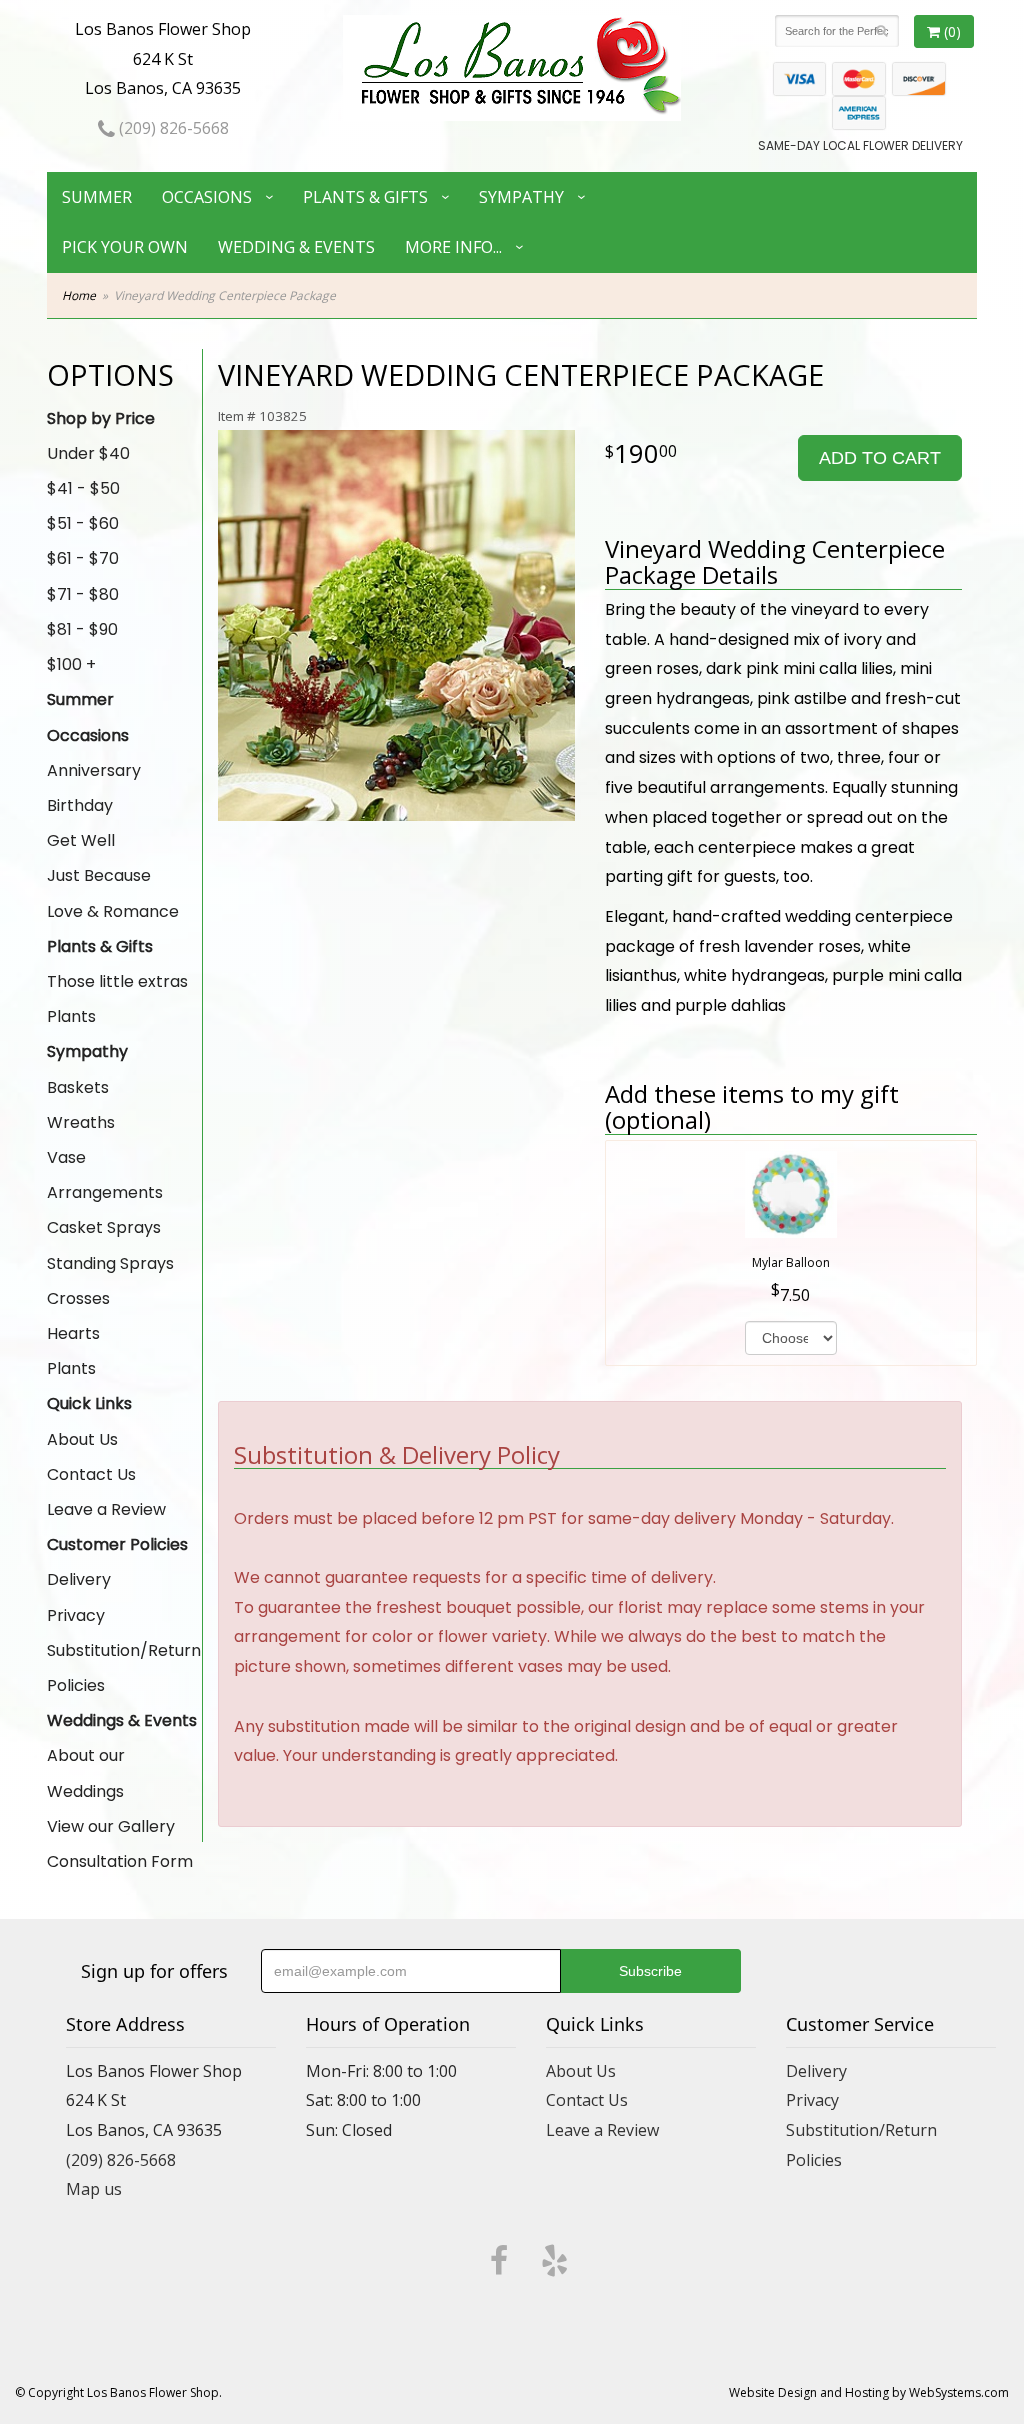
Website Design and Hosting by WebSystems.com (869, 2392)
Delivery (79, 1579)
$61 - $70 (83, 558)
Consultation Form (120, 1861)
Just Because (99, 875)
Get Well (81, 840)
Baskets (78, 1087)
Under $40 (88, 453)
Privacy (76, 1615)
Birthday (80, 805)
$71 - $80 (83, 594)
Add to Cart (880, 458)
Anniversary (94, 770)
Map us (94, 2189)
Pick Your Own (125, 247)
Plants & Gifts (365, 197)
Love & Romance (113, 911)
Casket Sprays (104, 1227)
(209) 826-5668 (172, 128)
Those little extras (117, 981)
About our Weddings (86, 1773)
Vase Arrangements (105, 1175)
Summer (97, 197)
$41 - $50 (83, 488)
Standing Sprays (110, 1263)
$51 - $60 (83, 523)
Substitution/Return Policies (124, 1668)
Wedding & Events (296, 247)
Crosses (78, 1298)
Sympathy (521, 197)
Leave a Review (106, 1509)
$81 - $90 (82, 629)
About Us (82, 1439)
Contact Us (91, 1474)
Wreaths (81, 1122)
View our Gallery (111, 1826)
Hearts (73, 1333)
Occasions (207, 197)
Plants (71, 1016)
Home (79, 295)
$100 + (71, 664)
